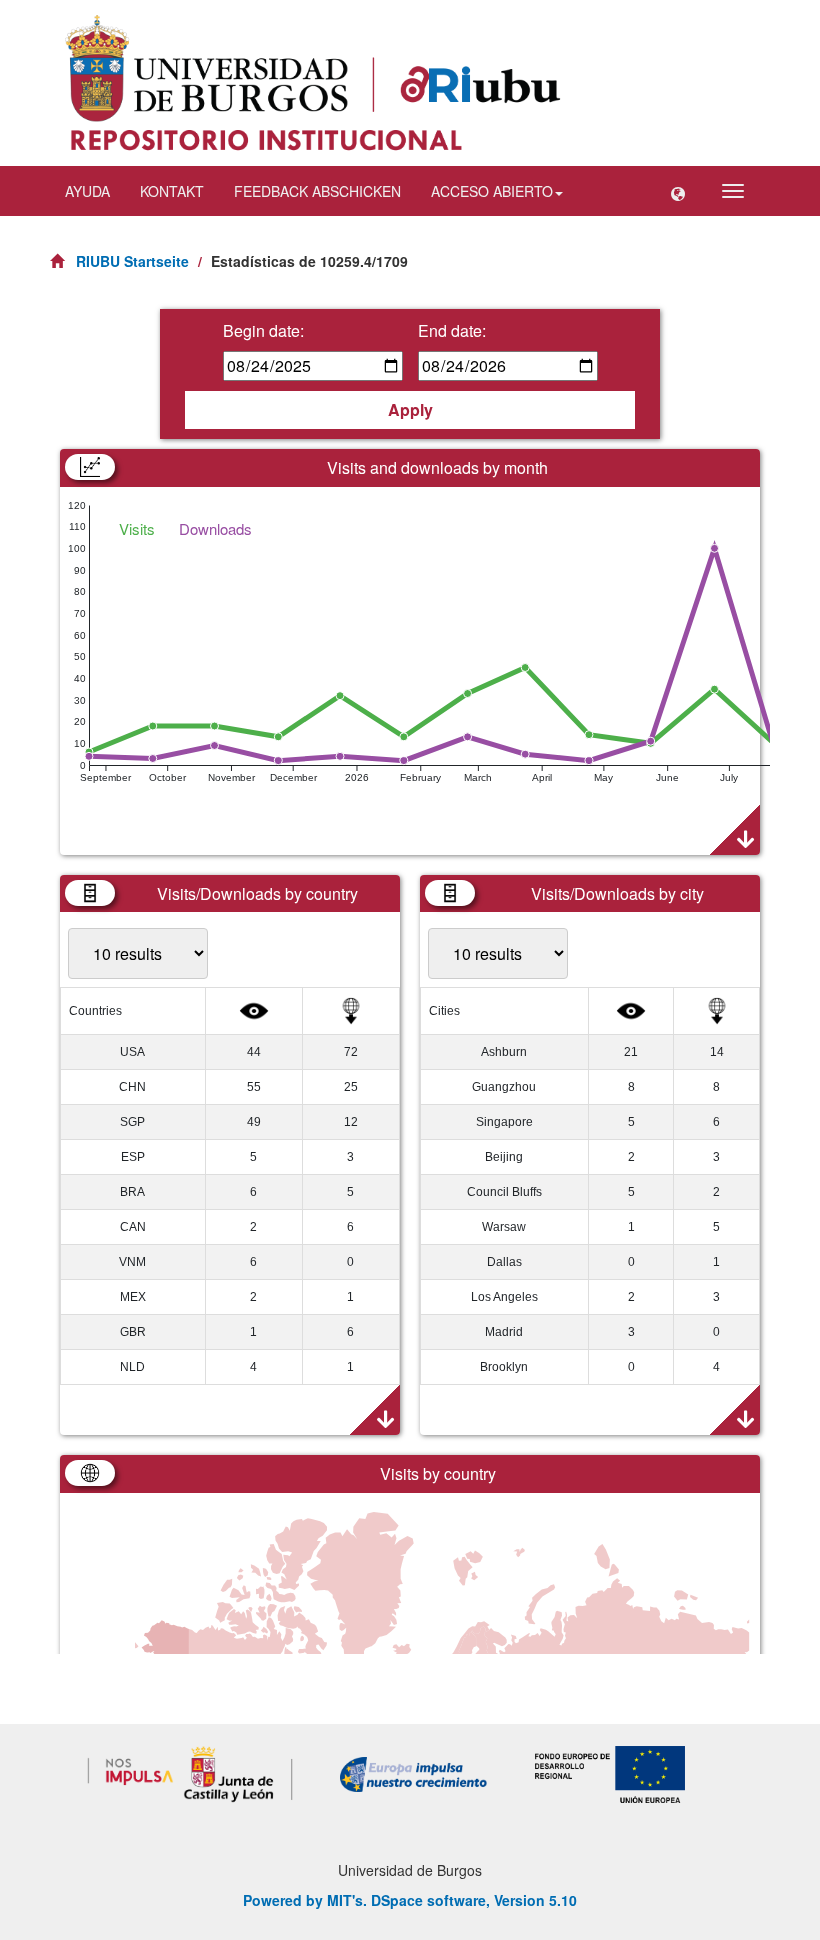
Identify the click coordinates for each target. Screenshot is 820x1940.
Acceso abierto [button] (492, 191)
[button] (678, 191)
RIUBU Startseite (132, 261)
